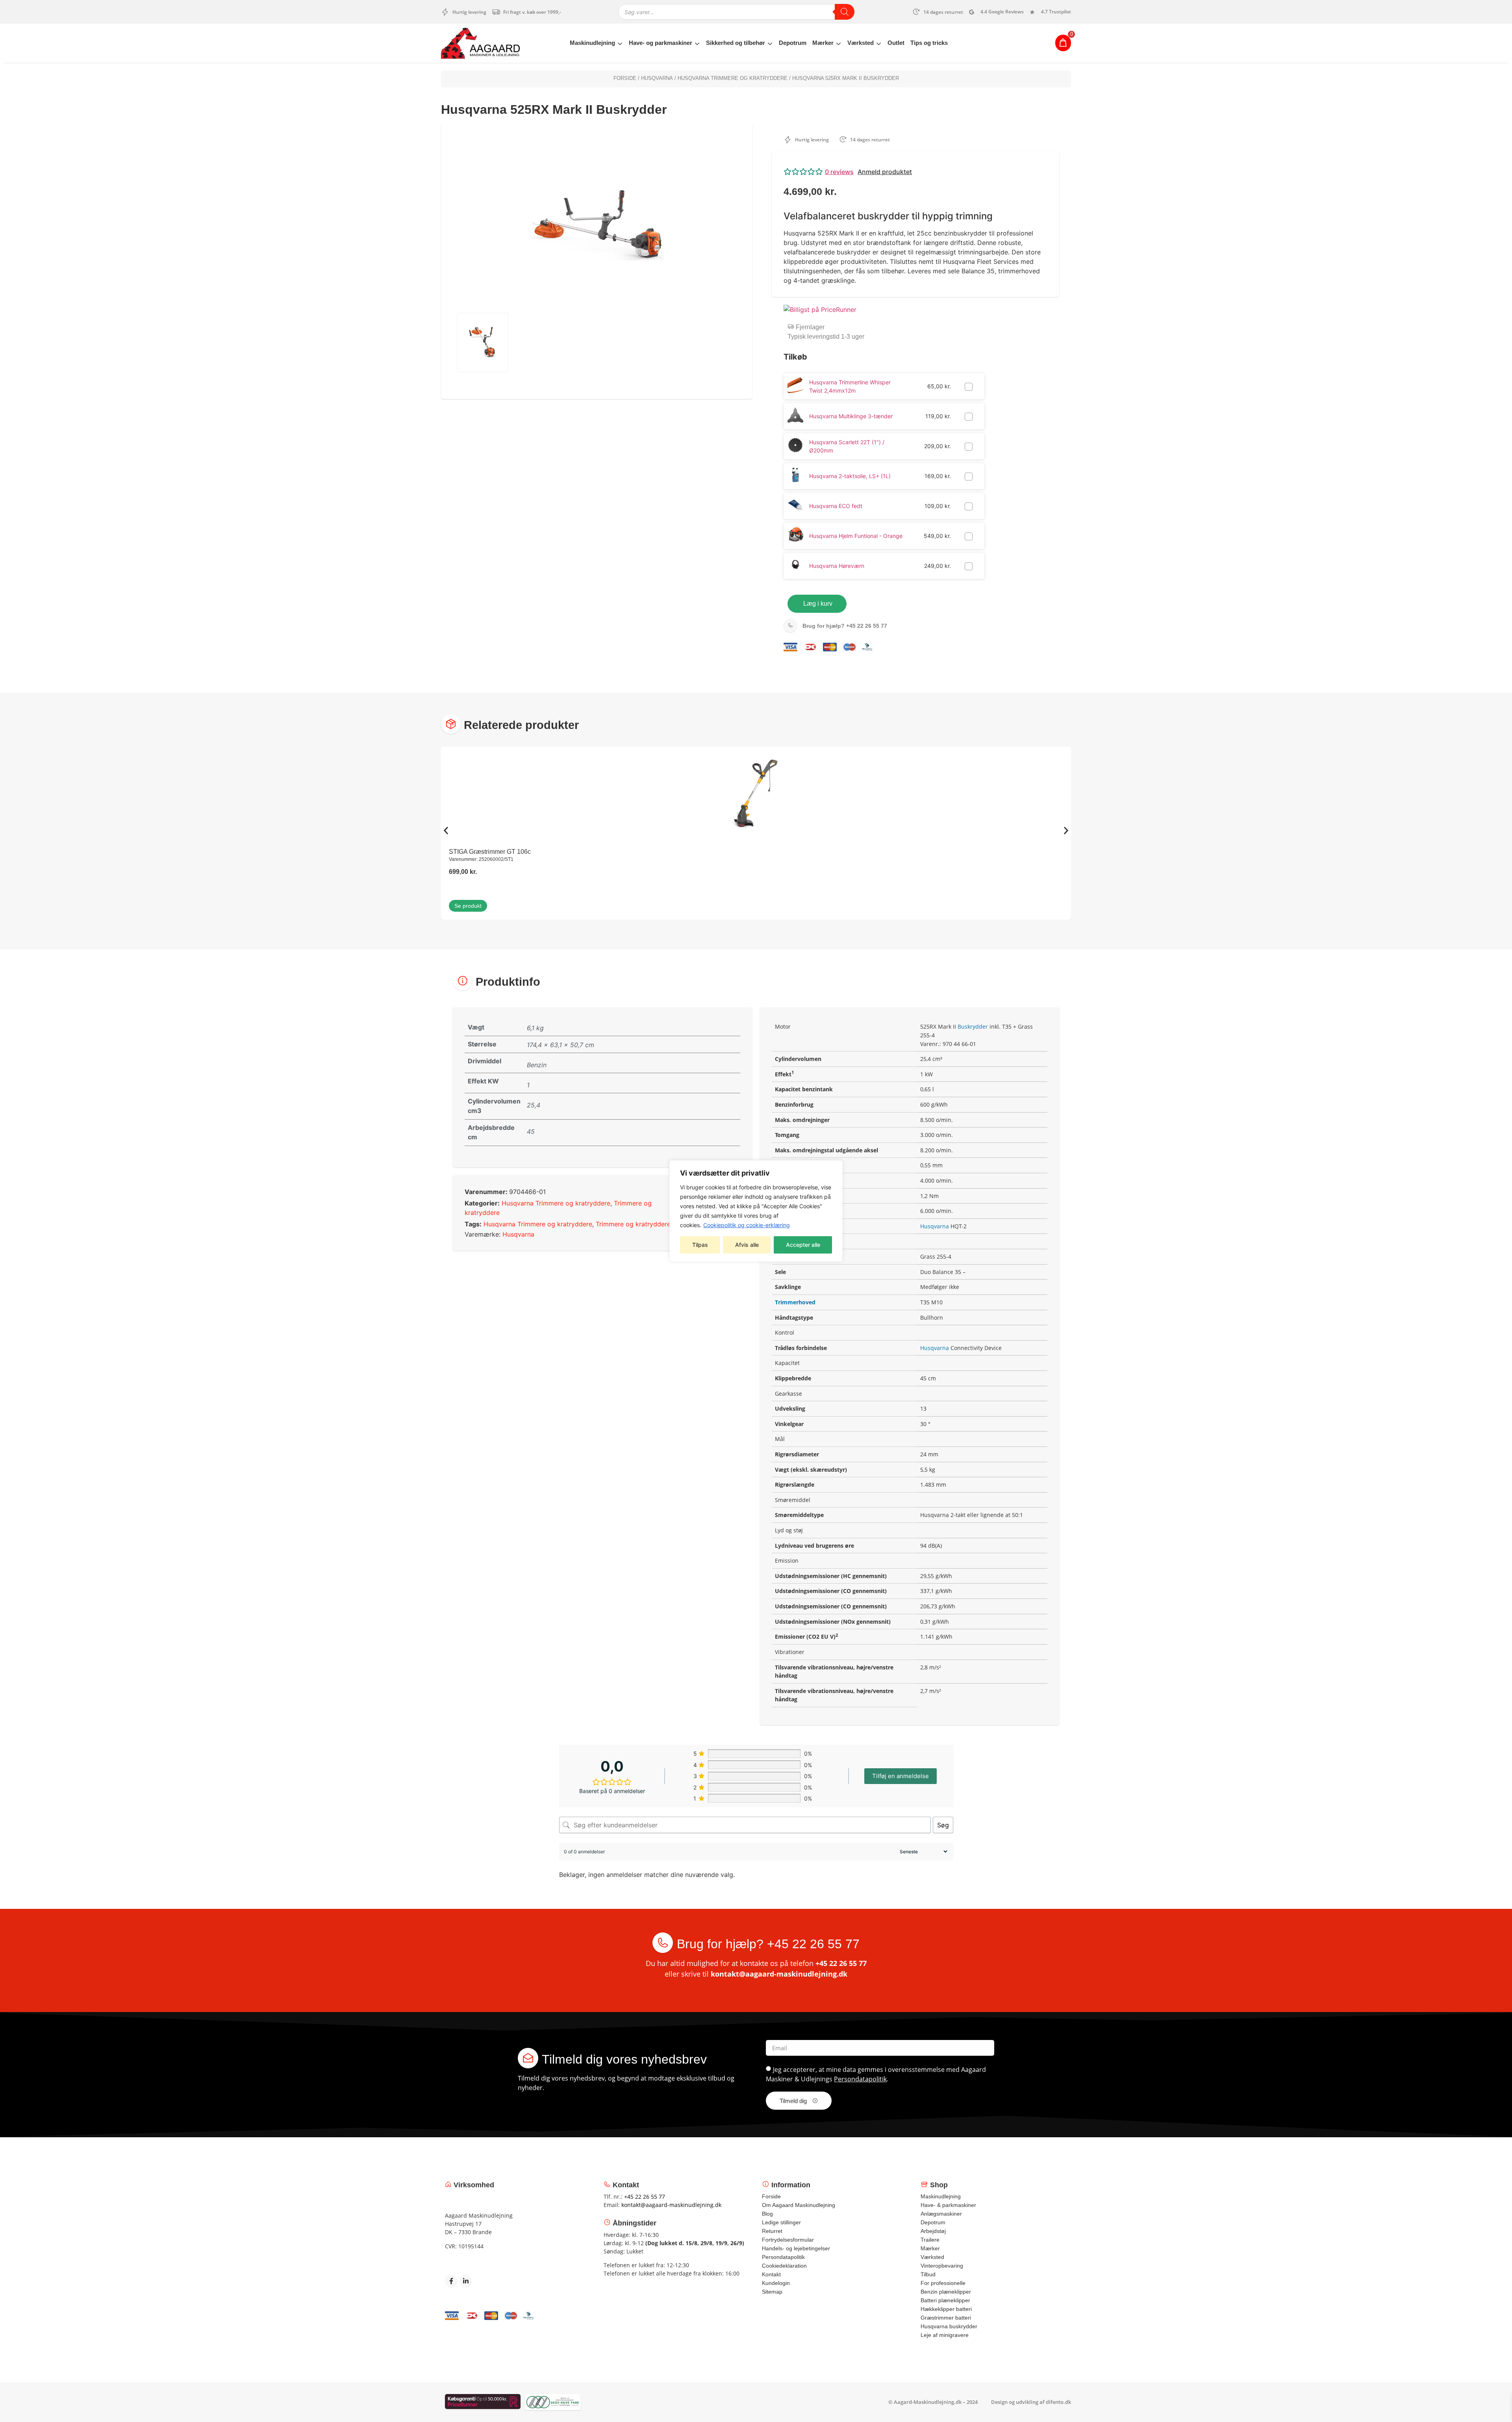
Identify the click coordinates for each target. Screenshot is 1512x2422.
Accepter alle (803, 1245)
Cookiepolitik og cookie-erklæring (747, 1225)
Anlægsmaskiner (941, 2214)
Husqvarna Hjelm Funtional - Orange (856, 536)
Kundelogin (776, 2283)
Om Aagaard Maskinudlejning (799, 2205)
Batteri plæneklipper (945, 2300)
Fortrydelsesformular (788, 2240)
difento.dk (1058, 2402)
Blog (767, 2214)
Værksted (861, 43)
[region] (756, 1211)
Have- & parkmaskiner (948, 2205)
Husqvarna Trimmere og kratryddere (733, 78)
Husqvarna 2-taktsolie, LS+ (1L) (850, 476)
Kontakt (771, 2274)
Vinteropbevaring (942, 2266)
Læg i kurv (818, 604)
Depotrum (793, 43)
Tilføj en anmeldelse (901, 1776)
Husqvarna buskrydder (949, 2326)
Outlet (896, 43)
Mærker (823, 43)
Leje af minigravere (945, 2335)
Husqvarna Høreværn (837, 566)
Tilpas (700, 1245)
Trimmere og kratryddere (633, 1224)
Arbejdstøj (933, 2231)
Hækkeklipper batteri (946, 2309)
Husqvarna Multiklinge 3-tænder (851, 416)
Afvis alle (747, 1245)
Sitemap (772, 2292)
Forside (625, 78)
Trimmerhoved (795, 1302)
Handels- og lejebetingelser (796, 2248)
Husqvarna (657, 78)
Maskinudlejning (592, 43)
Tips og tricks (929, 43)
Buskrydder (973, 1026)
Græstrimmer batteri (946, 2318)
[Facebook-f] (451, 2281)
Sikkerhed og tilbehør (736, 43)
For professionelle (943, 2283)
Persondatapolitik (860, 2079)
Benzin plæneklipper (946, 2292)
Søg (943, 1825)
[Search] (845, 12)
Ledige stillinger (781, 2222)
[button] (915, 172)
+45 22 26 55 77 (845, 626)
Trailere (930, 2240)
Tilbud (928, 2274)
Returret (772, 2231)
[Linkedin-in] (466, 2281)
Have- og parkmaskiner (661, 43)
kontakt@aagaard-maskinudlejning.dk (779, 1974)
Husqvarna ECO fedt (836, 506)
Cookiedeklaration (784, 2266)
